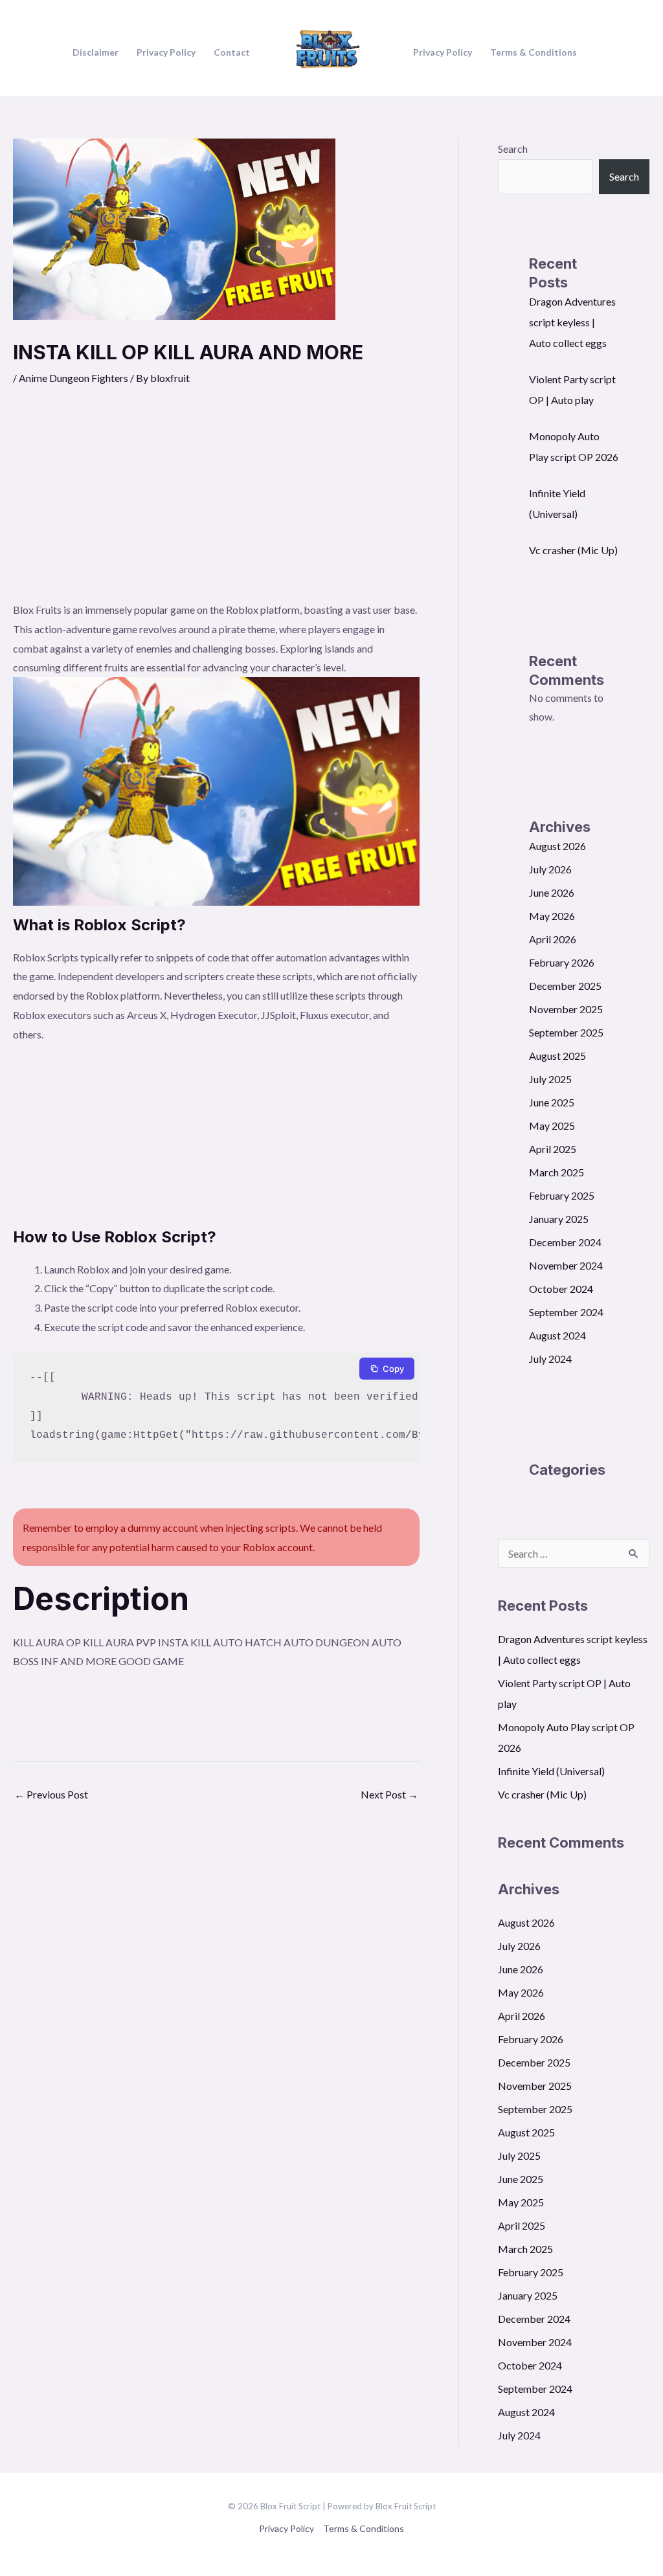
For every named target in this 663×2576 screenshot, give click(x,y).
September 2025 (566, 1032)
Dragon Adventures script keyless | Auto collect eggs (572, 322)
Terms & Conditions (364, 2528)
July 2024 (550, 1359)
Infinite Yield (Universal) (551, 1771)
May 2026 (552, 916)
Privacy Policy (287, 2528)
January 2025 (559, 1219)
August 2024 (557, 1335)
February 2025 (562, 1195)
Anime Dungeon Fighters (73, 378)
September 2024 (566, 1312)
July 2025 (550, 1079)
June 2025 (552, 1102)
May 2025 (552, 1126)
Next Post (389, 1794)
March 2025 (556, 1172)
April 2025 (553, 1149)
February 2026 (562, 962)
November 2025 (566, 1009)
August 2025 (557, 1056)
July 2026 (550, 869)
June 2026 (552, 892)
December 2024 (565, 1242)
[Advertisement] (216, 503)
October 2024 (561, 1289)
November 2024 (566, 1265)
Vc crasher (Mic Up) (573, 550)
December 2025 (565, 986)
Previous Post (51, 1794)
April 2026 (553, 939)
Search (513, 149)
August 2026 (557, 846)
